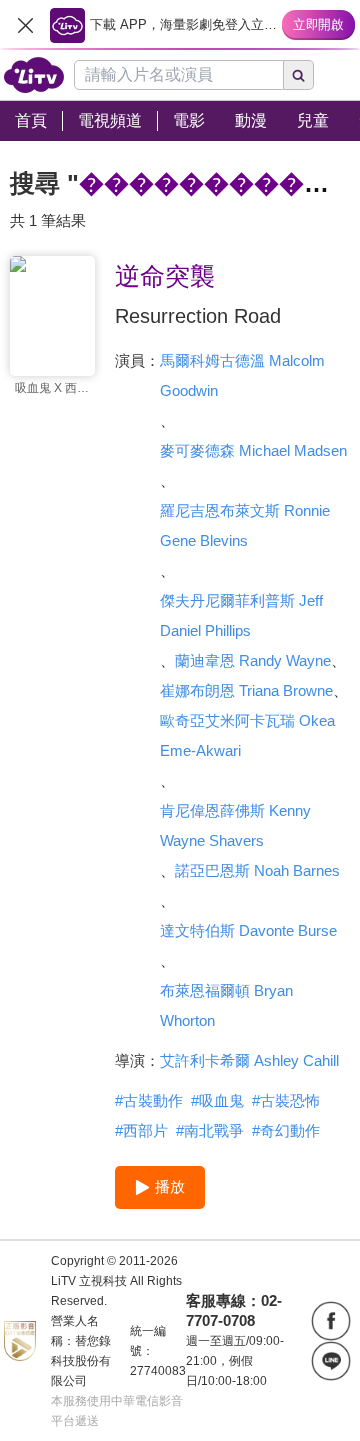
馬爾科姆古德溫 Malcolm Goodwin (242, 375)
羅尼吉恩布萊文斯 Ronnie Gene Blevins (245, 525)
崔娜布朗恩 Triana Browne (246, 690)
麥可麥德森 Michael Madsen (253, 450)
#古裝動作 (149, 1100)
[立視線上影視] (34, 75)
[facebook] (331, 1321)
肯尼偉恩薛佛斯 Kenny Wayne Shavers (235, 825)
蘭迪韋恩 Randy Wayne (253, 660)
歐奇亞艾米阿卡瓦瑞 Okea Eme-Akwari (247, 735)
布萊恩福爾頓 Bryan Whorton (226, 1005)
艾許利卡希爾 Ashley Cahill (249, 1060)
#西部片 (141, 1130)
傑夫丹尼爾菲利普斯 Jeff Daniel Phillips (241, 615)
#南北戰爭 (210, 1130)
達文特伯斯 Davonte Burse (248, 930)
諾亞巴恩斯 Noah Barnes (257, 870)
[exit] (25, 25)
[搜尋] (299, 75)
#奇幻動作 (286, 1130)
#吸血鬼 (217, 1100)
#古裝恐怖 (286, 1100)
